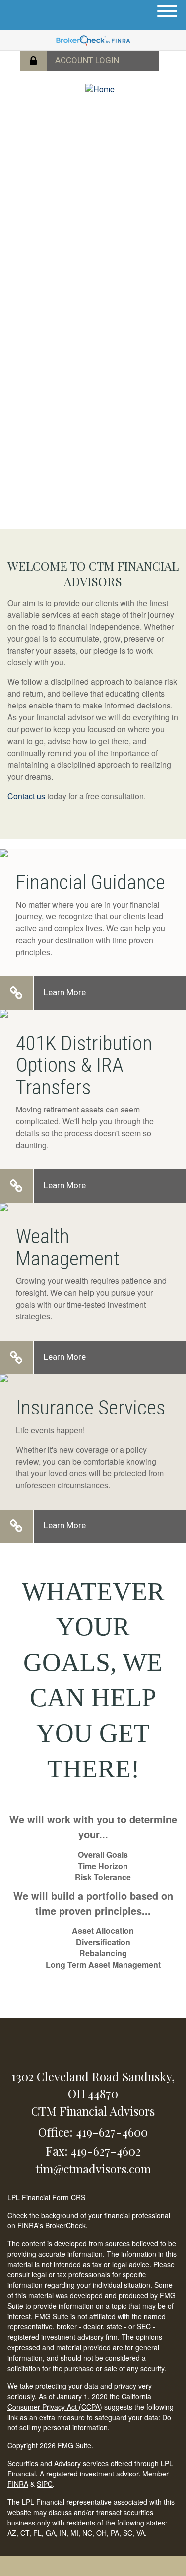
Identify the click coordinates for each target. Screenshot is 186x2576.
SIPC (45, 2484)
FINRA (18, 2484)
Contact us (26, 796)
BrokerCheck (65, 2225)
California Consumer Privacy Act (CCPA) (79, 2401)
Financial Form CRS (54, 2197)
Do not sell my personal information (89, 2422)
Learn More (65, 992)
